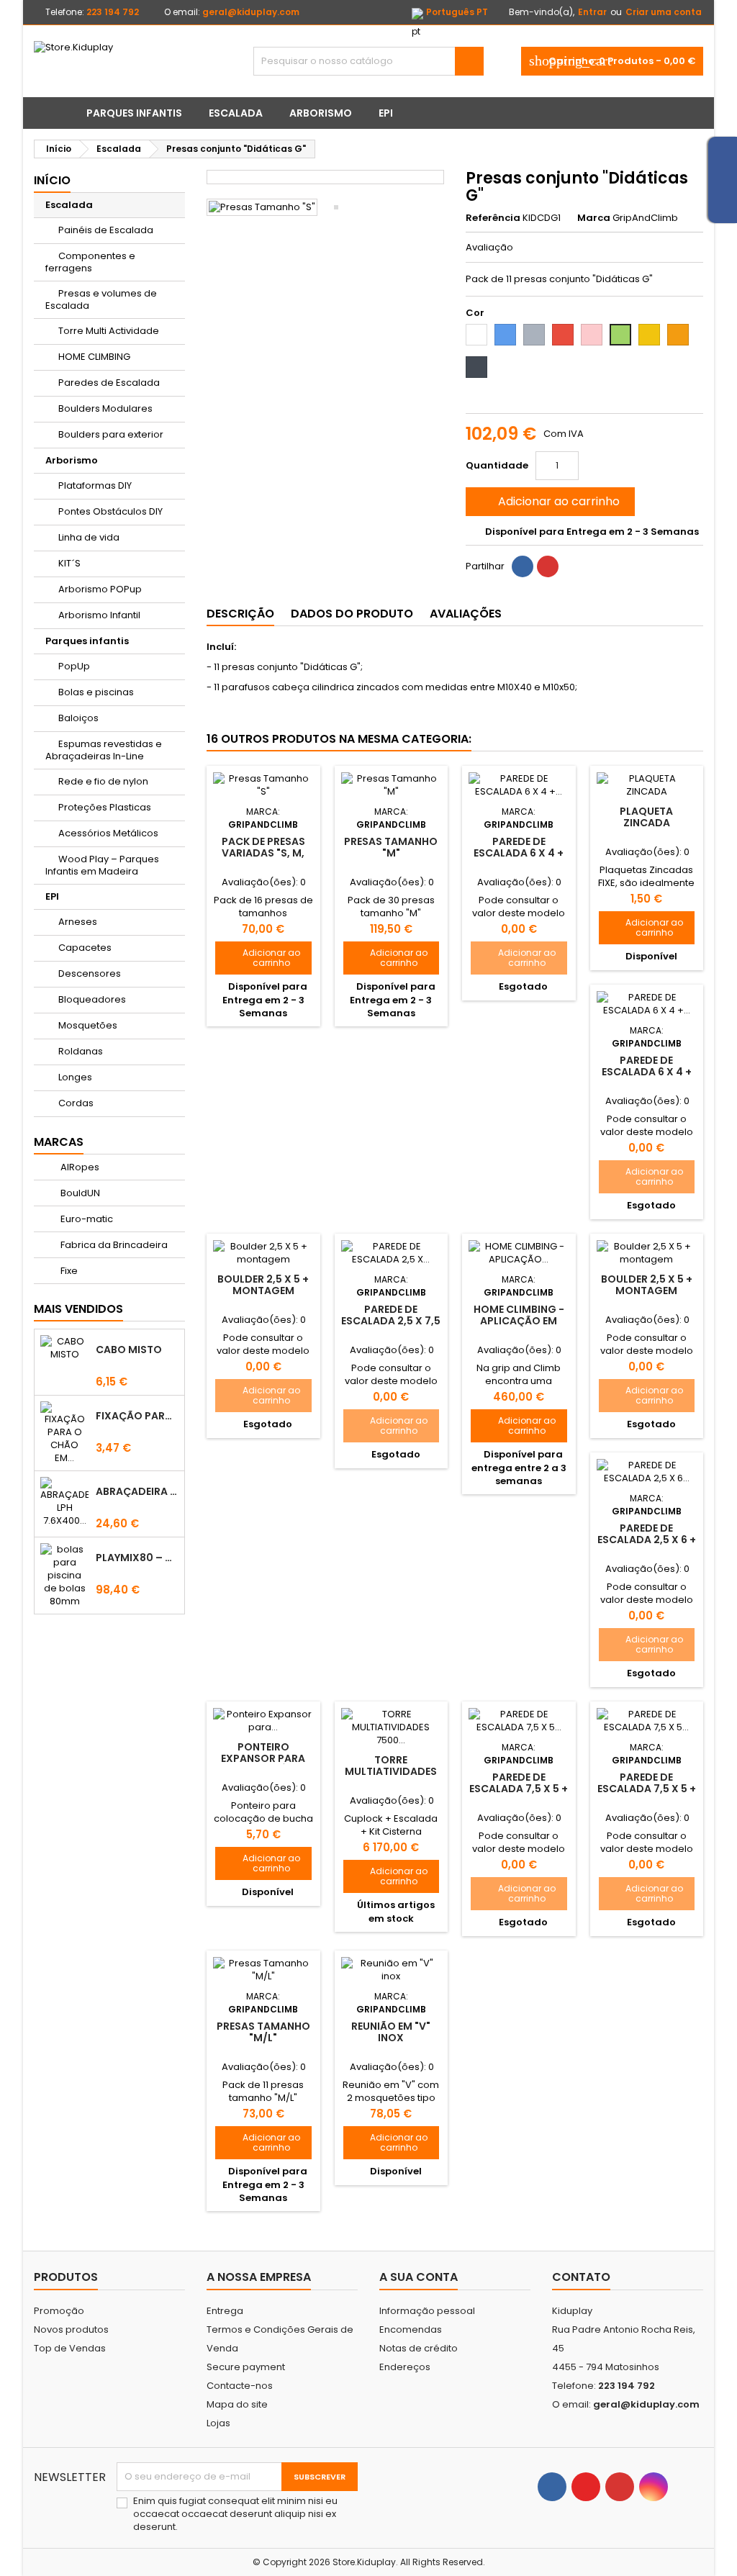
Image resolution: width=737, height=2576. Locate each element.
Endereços (405, 2367)
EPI (386, 113)
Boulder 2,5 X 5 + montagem (263, 1285)
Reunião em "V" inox (391, 2032)
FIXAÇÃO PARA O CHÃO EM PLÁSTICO (137, 1416)
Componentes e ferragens (90, 262)
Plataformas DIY (95, 485)
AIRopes (79, 1167)
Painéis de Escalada (106, 230)
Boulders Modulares (105, 408)
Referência (493, 218)
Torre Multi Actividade (109, 331)
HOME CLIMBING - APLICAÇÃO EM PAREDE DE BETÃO (519, 1321)
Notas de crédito (419, 2348)
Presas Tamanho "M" (391, 847)
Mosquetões (88, 1025)
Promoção (59, 2311)
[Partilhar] (523, 566)
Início (52, 180)
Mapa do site (237, 2404)
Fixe (68, 1271)
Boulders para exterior (111, 434)
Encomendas (411, 2329)
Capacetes (85, 948)
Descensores (90, 973)
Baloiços (78, 718)
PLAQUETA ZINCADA (646, 817)
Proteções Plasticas (105, 807)
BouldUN (79, 1193)
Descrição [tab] (240, 614)
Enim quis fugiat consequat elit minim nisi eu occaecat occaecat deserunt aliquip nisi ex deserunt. (235, 2514)
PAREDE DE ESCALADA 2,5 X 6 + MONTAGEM (647, 1540)
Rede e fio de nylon (103, 781)
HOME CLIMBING (94, 357)
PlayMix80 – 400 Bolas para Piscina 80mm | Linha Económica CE (137, 1558)
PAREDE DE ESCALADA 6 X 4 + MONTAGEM (519, 853)
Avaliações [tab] (466, 614)
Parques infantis (134, 113)
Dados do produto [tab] (352, 614)
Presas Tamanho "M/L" (263, 2032)
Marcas (59, 1142)
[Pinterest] (548, 566)
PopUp (74, 666)
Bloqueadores (92, 999)
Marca (594, 218)
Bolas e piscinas (96, 692)
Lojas (218, 2423)
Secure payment (246, 2367)
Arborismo (321, 113)
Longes (75, 1077)
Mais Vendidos (78, 1309)
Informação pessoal (427, 2311)
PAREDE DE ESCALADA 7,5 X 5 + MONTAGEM (519, 1789)
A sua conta (419, 2277)
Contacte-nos (240, 2386)
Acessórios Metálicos (108, 833)
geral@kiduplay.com (251, 12)
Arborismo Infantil (99, 615)
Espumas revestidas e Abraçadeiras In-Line (104, 750)
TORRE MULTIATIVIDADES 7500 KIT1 (391, 1771)
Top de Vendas (70, 2348)
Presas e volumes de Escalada (101, 299)
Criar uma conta (664, 12)
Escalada (236, 113)
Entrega (225, 2311)
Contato (581, 2277)
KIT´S (69, 563)
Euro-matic (86, 1219)
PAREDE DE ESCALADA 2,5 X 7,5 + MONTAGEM (391, 1321)
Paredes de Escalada (109, 383)
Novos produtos (71, 2329)
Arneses (78, 922)
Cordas (76, 1103)
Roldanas (81, 1051)
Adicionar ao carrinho (549, 501)
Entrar (592, 12)
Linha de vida (89, 537)
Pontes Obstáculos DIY (110, 511)
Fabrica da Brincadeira (113, 1245)
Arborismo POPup (100, 589)
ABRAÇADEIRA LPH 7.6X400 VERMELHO (137, 1491)
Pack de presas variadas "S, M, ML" (263, 853)
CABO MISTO (129, 1350)
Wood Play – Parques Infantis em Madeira (102, 865)
